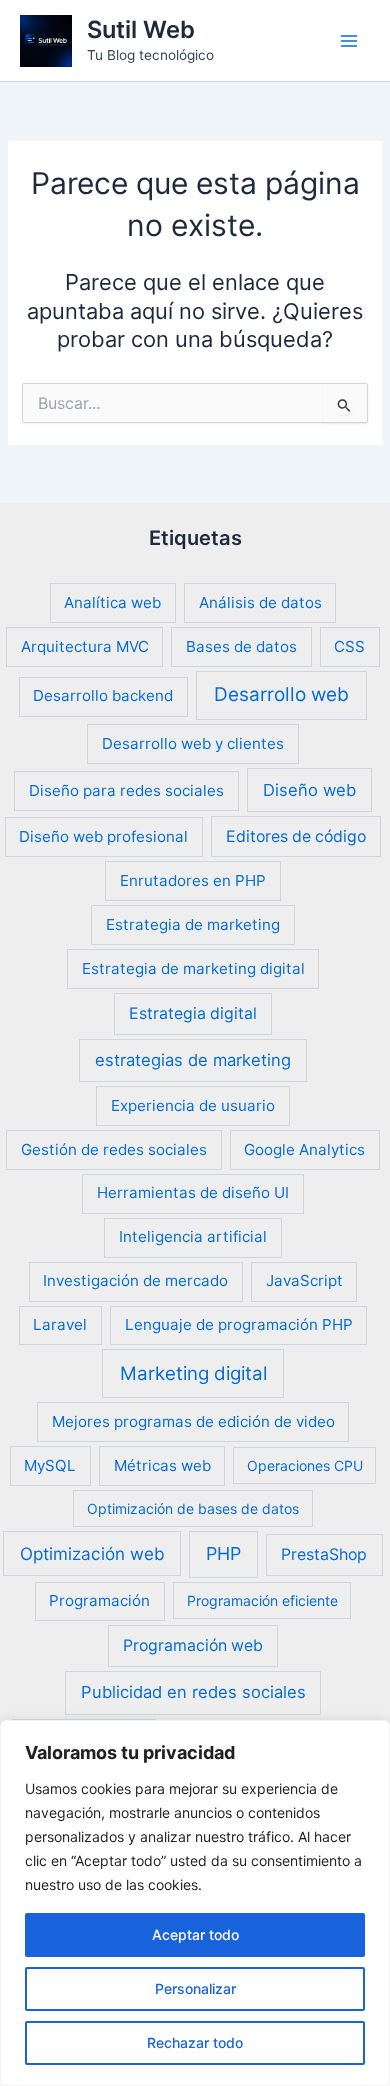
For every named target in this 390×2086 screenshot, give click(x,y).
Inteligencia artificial (193, 1236)
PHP (223, 1553)
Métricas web (162, 1465)
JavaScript (304, 1280)
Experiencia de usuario (193, 1105)
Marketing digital (193, 1373)
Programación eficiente (262, 1600)
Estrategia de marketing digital (193, 968)
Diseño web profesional (103, 836)
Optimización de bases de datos (193, 1508)
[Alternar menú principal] (349, 41)
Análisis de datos (260, 602)
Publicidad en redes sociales (193, 1692)
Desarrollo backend (103, 695)
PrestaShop (324, 1554)
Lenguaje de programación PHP (239, 1324)
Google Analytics (304, 1149)
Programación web (193, 1645)
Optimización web (92, 1553)
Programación (99, 1600)
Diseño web (309, 790)
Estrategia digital (193, 1013)
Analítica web (112, 602)
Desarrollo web (281, 694)
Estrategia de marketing (193, 924)
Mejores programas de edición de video (193, 1421)
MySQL (50, 1465)
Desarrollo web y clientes (193, 743)
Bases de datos (241, 646)
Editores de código (296, 836)
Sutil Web (141, 29)
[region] (195, 1903)
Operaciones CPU (305, 1465)
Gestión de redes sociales (114, 1149)
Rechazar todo (195, 2042)
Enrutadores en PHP (193, 880)
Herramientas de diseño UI (193, 1192)
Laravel (60, 1324)
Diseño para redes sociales (126, 790)
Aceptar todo (195, 1934)
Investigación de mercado (135, 1280)
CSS (349, 646)
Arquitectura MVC (85, 646)
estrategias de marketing (193, 1060)
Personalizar (195, 1988)
